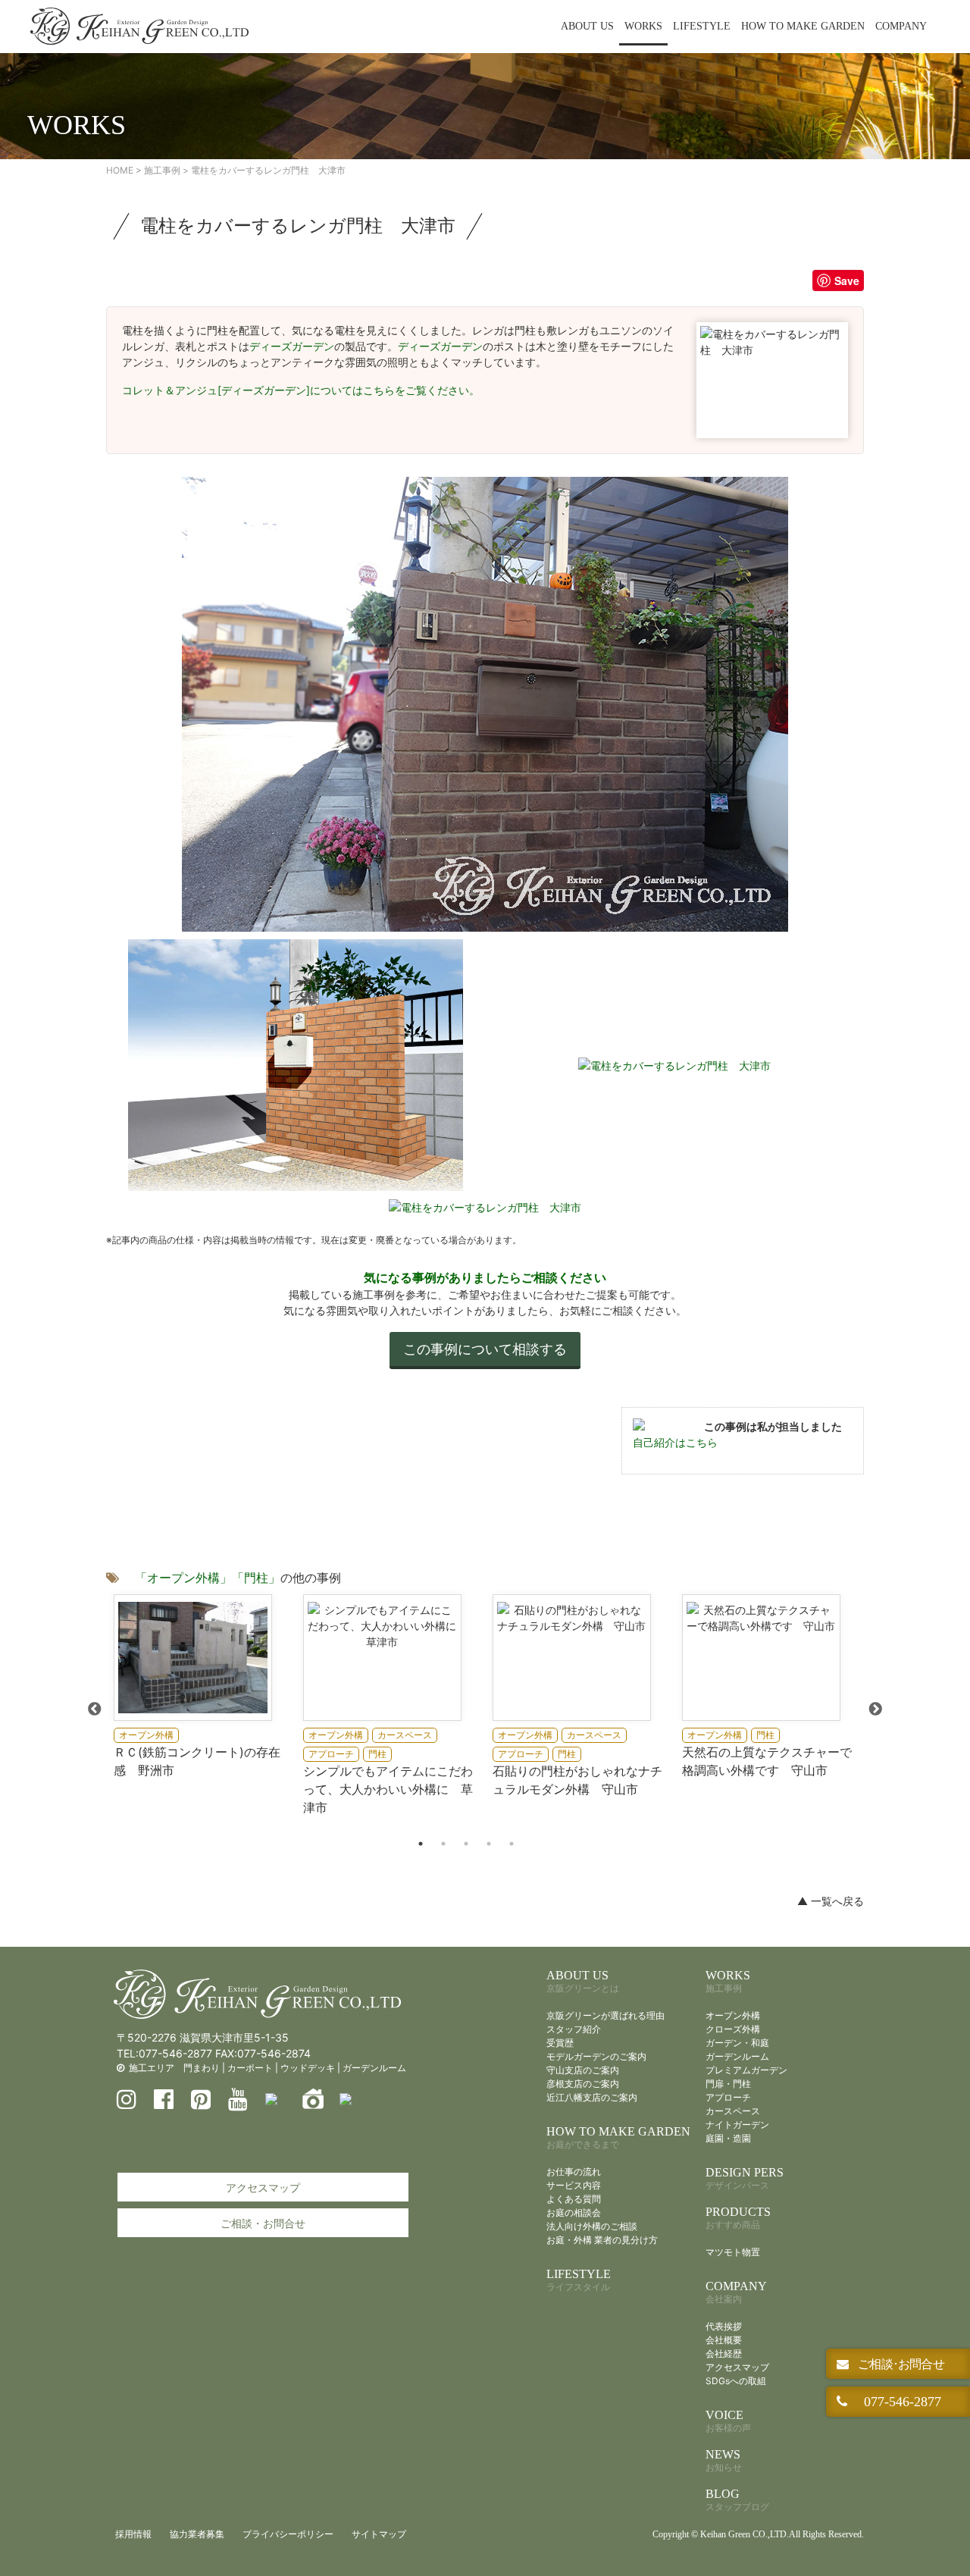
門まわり (202, 2068)
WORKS (643, 26)
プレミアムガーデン (746, 2070)
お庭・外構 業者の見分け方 (602, 2240)
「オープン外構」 (183, 1578)
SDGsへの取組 (736, 2381)
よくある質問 (574, 2199)
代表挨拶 (724, 2326)
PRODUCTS (738, 2218)
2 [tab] (443, 1844)
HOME (120, 170)
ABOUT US (587, 26)
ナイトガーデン (737, 2125)
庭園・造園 (728, 2138)
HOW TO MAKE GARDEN (803, 26)
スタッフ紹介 (574, 2029)
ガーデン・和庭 (737, 2043)
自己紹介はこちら (675, 1442)
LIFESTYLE (702, 26)
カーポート (250, 2068)
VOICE (728, 2421)
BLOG (737, 2500)
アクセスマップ (263, 2187)
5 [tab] (512, 1844)
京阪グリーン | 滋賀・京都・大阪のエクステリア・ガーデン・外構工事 (139, 27)
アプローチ (728, 2097)
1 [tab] (421, 1844)
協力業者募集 (197, 2534)
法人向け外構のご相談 (592, 2226)
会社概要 (724, 2340)
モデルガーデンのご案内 (596, 2056)
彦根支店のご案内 (583, 2084)
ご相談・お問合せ (263, 2223)
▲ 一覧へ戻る (831, 1901)
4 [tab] (489, 1844)
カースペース (733, 2111)
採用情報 (133, 2534)
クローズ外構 (733, 2029)
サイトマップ (379, 2534)
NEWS (724, 2460)
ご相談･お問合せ (900, 2364)
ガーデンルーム (374, 2068)
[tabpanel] (201, 1687)
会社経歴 (724, 2353)
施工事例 (162, 170)
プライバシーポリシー (288, 2534)
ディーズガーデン (292, 346)
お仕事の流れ (574, 2172)
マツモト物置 (733, 2252)
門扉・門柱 (728, 2084)
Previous (95, 1709)
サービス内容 (574, 2185)
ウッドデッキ (308, 2068)
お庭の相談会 (574, 2212)
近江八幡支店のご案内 (592, 2097)
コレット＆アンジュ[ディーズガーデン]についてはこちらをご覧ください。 (301, 390)
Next (875, 1709)
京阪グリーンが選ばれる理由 (605, 2015)
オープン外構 (733, 2015)
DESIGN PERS (745, 2178)
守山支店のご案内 (583, 2070)
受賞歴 (560, 2043)
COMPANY (901, 26)
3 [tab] (466, 1844)
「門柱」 (256, 1578)
